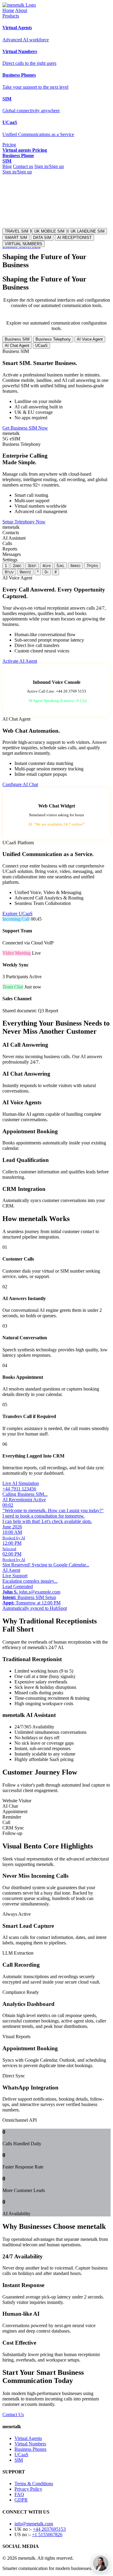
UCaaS (41, 346)
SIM (19, 2460)
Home (8, 10)
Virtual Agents (28, 2438)
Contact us (23, 166)
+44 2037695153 (49, 2529)
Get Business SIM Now (25, 428)
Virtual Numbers (30, 2444)
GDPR (21, 2500)
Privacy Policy (28, 2489)
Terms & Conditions (34, 2484)
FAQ (19, 2494)
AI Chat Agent (17, 346)
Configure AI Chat (20, 784)
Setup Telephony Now (24, 522)
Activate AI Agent (20, 661)
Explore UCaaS (17, 914)
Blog (7, 166)
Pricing (9, 145)
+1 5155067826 (47, 2535)
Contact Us (13, 2414)
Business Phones (30, 2449)
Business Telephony (53, 339)
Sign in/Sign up (49, 166)
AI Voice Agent (90, 339)
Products (11, 16)
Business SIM (17, 339)
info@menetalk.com (34, 2524)
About (21, 10)
